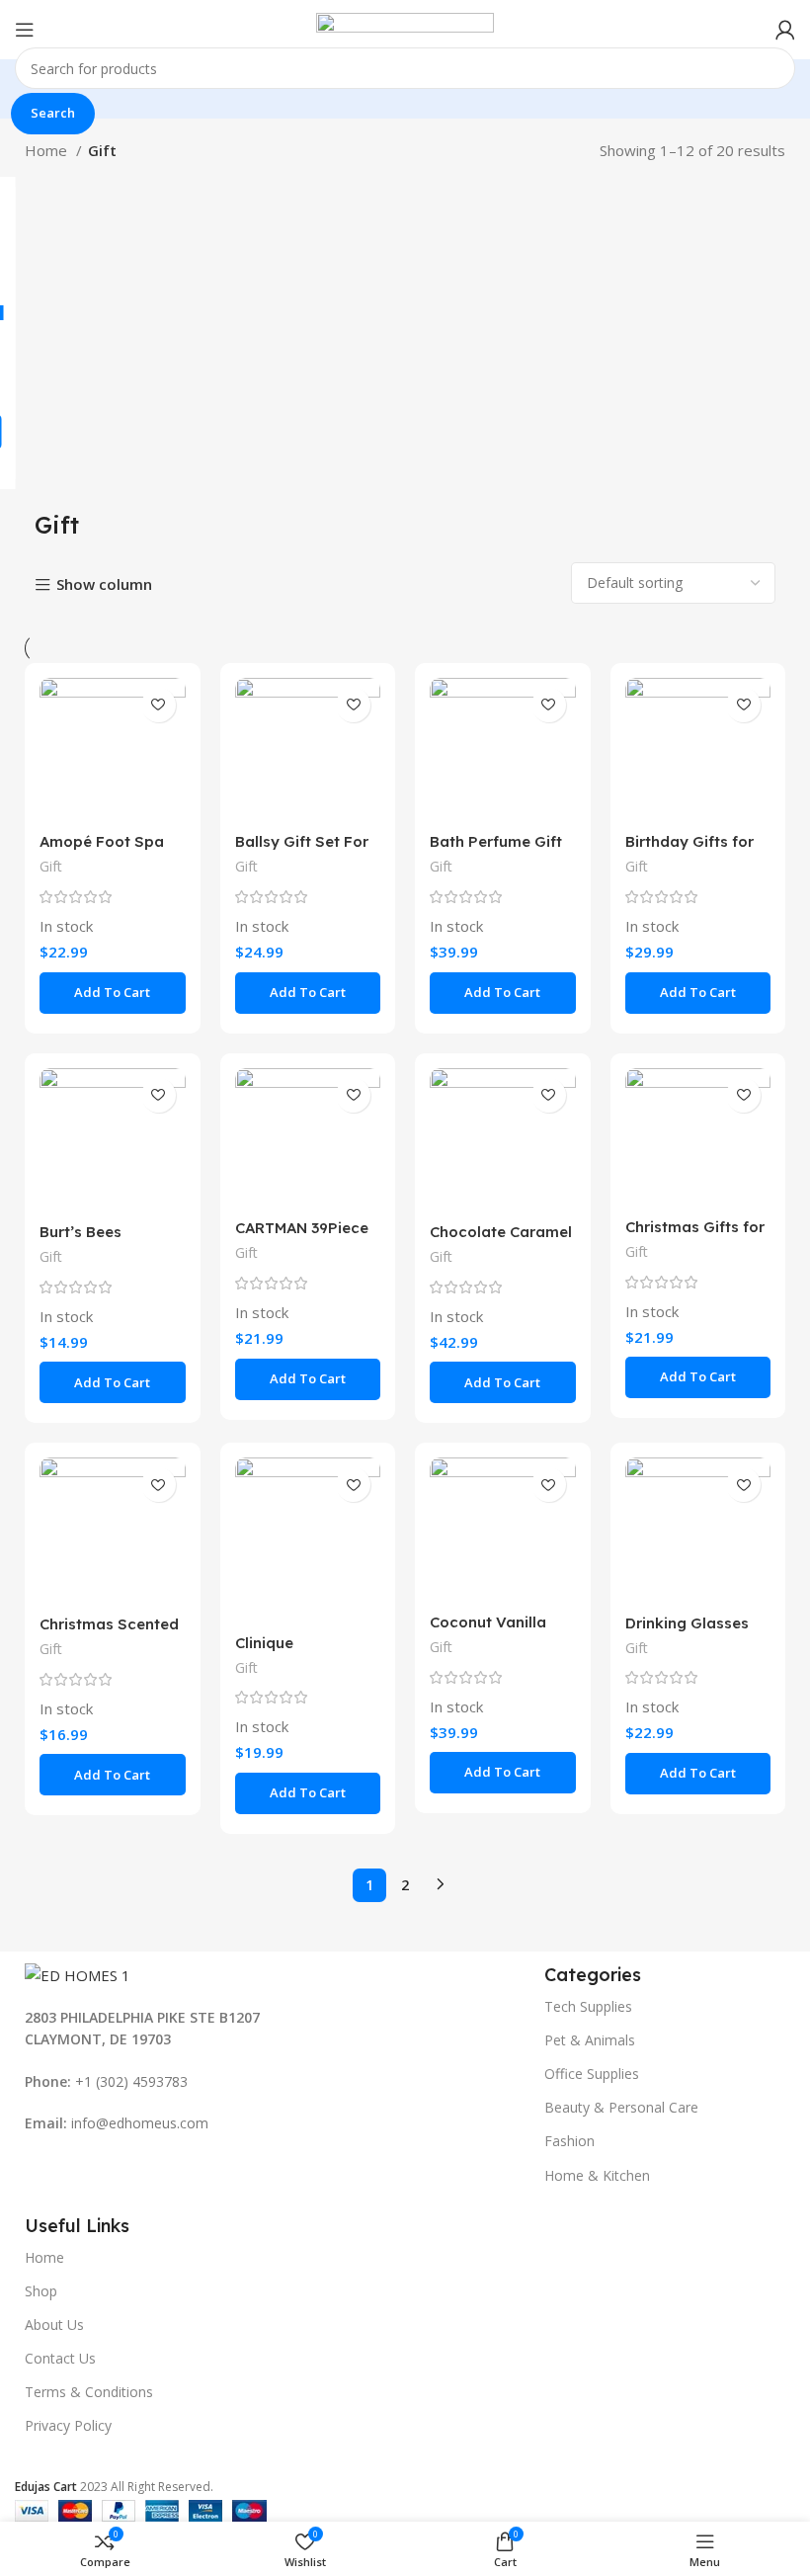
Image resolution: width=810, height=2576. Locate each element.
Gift (51, 866)
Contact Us (60, 2358)
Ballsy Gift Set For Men (302, 850)
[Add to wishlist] (159, 705)
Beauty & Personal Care (621, 2107)
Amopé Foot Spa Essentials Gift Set (107, 850)
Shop (41, 2291)
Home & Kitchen (597, 2175)
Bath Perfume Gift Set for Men (496, 850)
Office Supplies (592, 2074)
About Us (54, 2325)
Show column (104, 585)
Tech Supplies (588, 2006)
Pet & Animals (590, 2040)
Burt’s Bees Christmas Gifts (96, 1241)
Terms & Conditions (89, 2392)
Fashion (569, 2141)
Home (48, 150)
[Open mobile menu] (25, 30)
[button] (113, 993)
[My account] (785, 30)
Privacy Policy (68, 2425)
